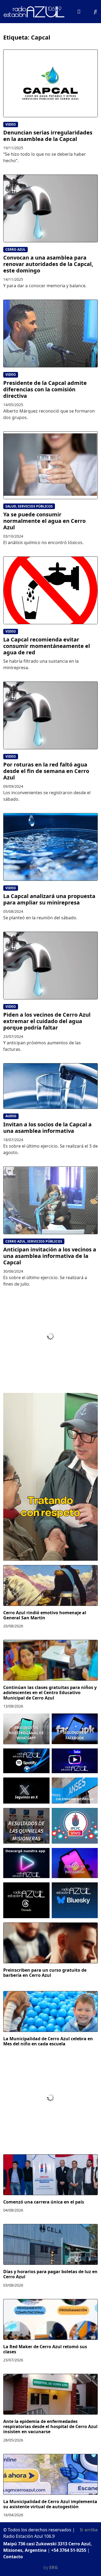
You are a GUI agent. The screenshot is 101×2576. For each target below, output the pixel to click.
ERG (54, 2567)
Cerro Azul (15, 249)
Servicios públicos (35, 506)
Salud (11, 506)
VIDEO (11, 124)
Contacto (13, 2557)
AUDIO (11, 1116)
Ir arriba (89, 2530)
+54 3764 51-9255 (69, 2550)
